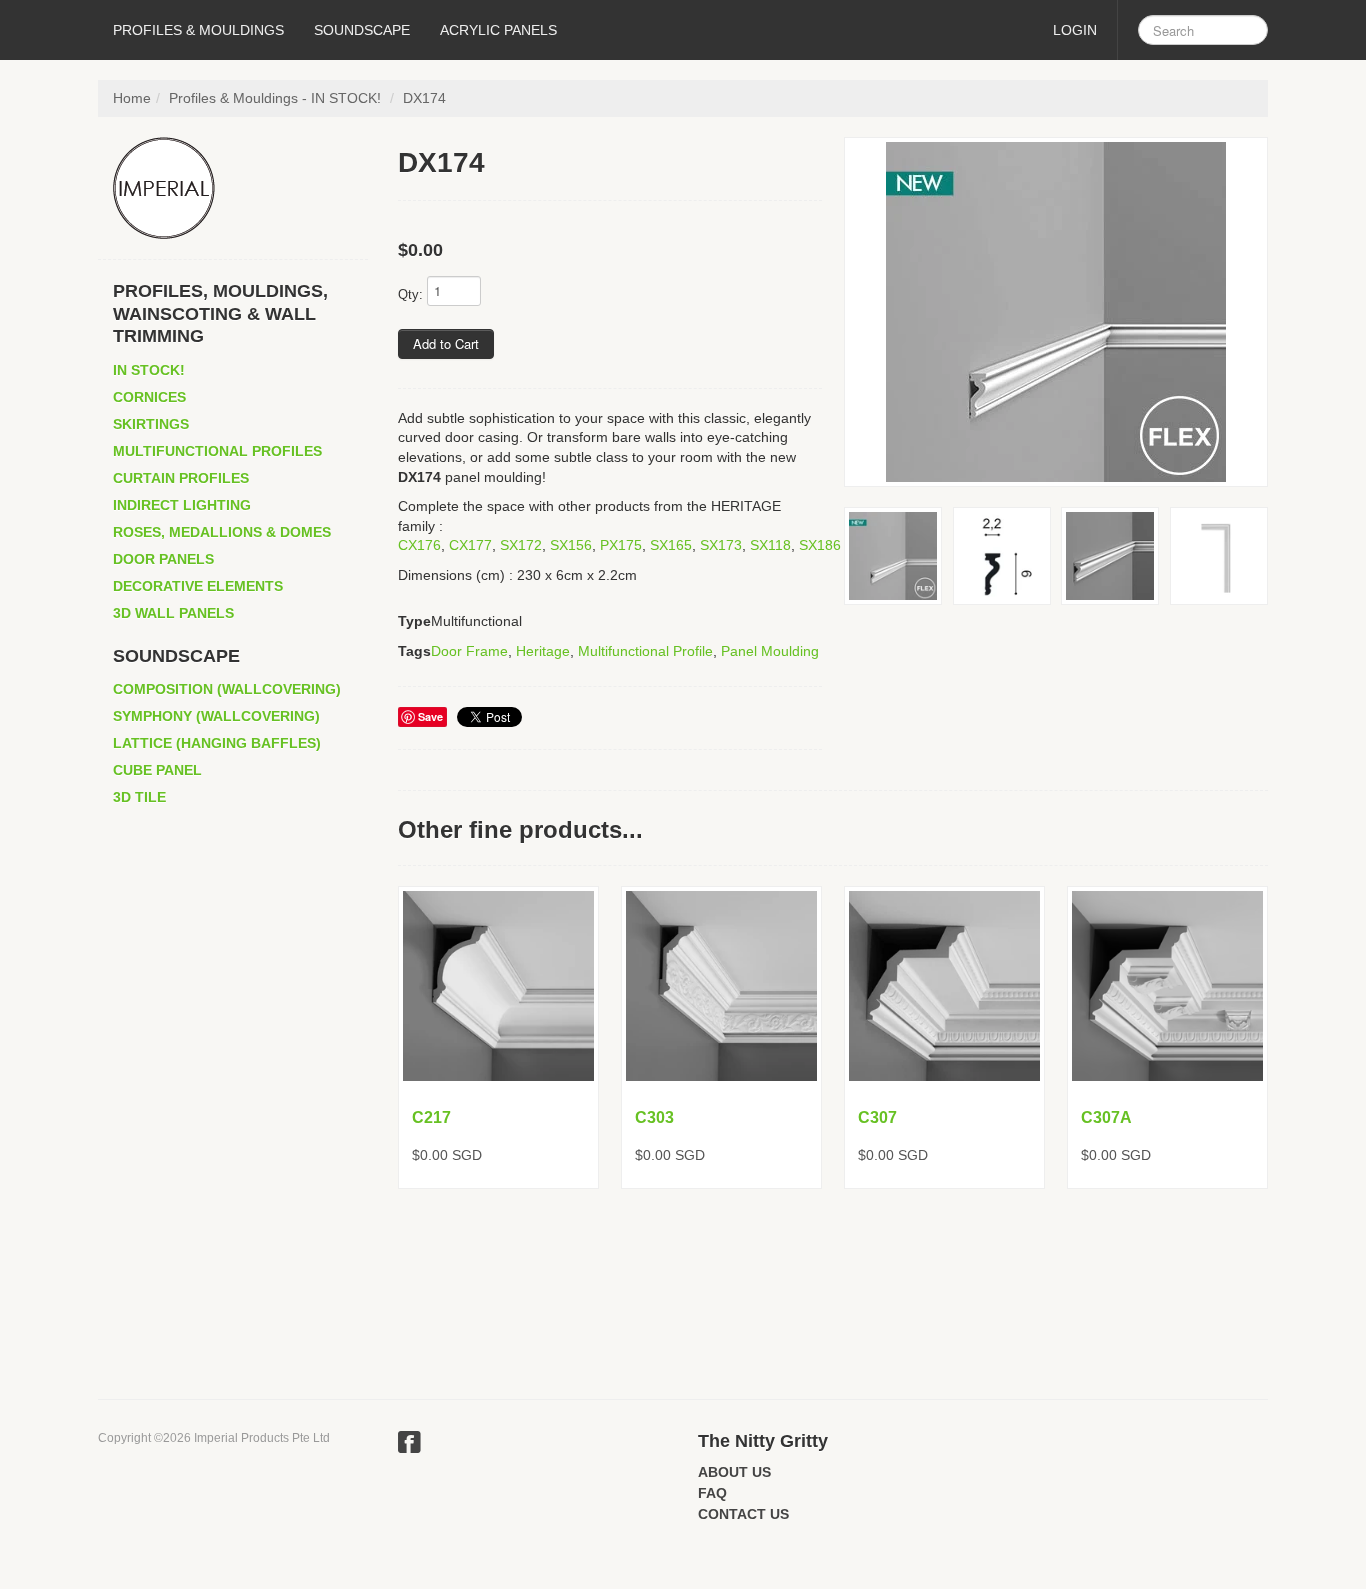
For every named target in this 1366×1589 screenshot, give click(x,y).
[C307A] (1167, 986)
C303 (654, 1117)
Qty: (410, 294)
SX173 (721, 545)
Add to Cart (446, 343)
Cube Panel (157, 770)
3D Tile (139, 797)
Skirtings (151, 424)
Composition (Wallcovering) (227, 689)
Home (132, 98)
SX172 (521, 545)
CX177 (470, 545)
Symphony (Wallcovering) (216, 716)
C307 (877, 1117)
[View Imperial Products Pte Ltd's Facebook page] (409, 1445)
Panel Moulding (770, 651)
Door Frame (469, 651)
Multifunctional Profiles (217, 451)
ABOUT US (734, 1472)
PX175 (621, 545)
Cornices (149, 397)
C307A (1106, 1117)
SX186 (820, 545)
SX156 (571, 545)
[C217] (498, 986)
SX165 (671, 545)
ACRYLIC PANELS (498, 30)
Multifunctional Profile (645, 651)
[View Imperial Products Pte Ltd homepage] (240, 188)
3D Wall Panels (173, 613)
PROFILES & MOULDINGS (198, 30)
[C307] (944, 986)
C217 (431, 1117)
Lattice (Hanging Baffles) (217, 743)
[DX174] (1056, 312)
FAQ (712, 1493)
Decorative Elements (198, 586)
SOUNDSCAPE (362, 30)
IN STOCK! (149, 370)
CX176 (419, 545)
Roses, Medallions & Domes (222, 532)
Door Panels (163, 559)
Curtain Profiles (181, 478)
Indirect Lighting (182, 505)
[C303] (721, 986)
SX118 (770, 545)
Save (430, 716)
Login (1075, 30)
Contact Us (743, 1514)
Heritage (543, 651)
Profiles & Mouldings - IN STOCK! (275, 98)
